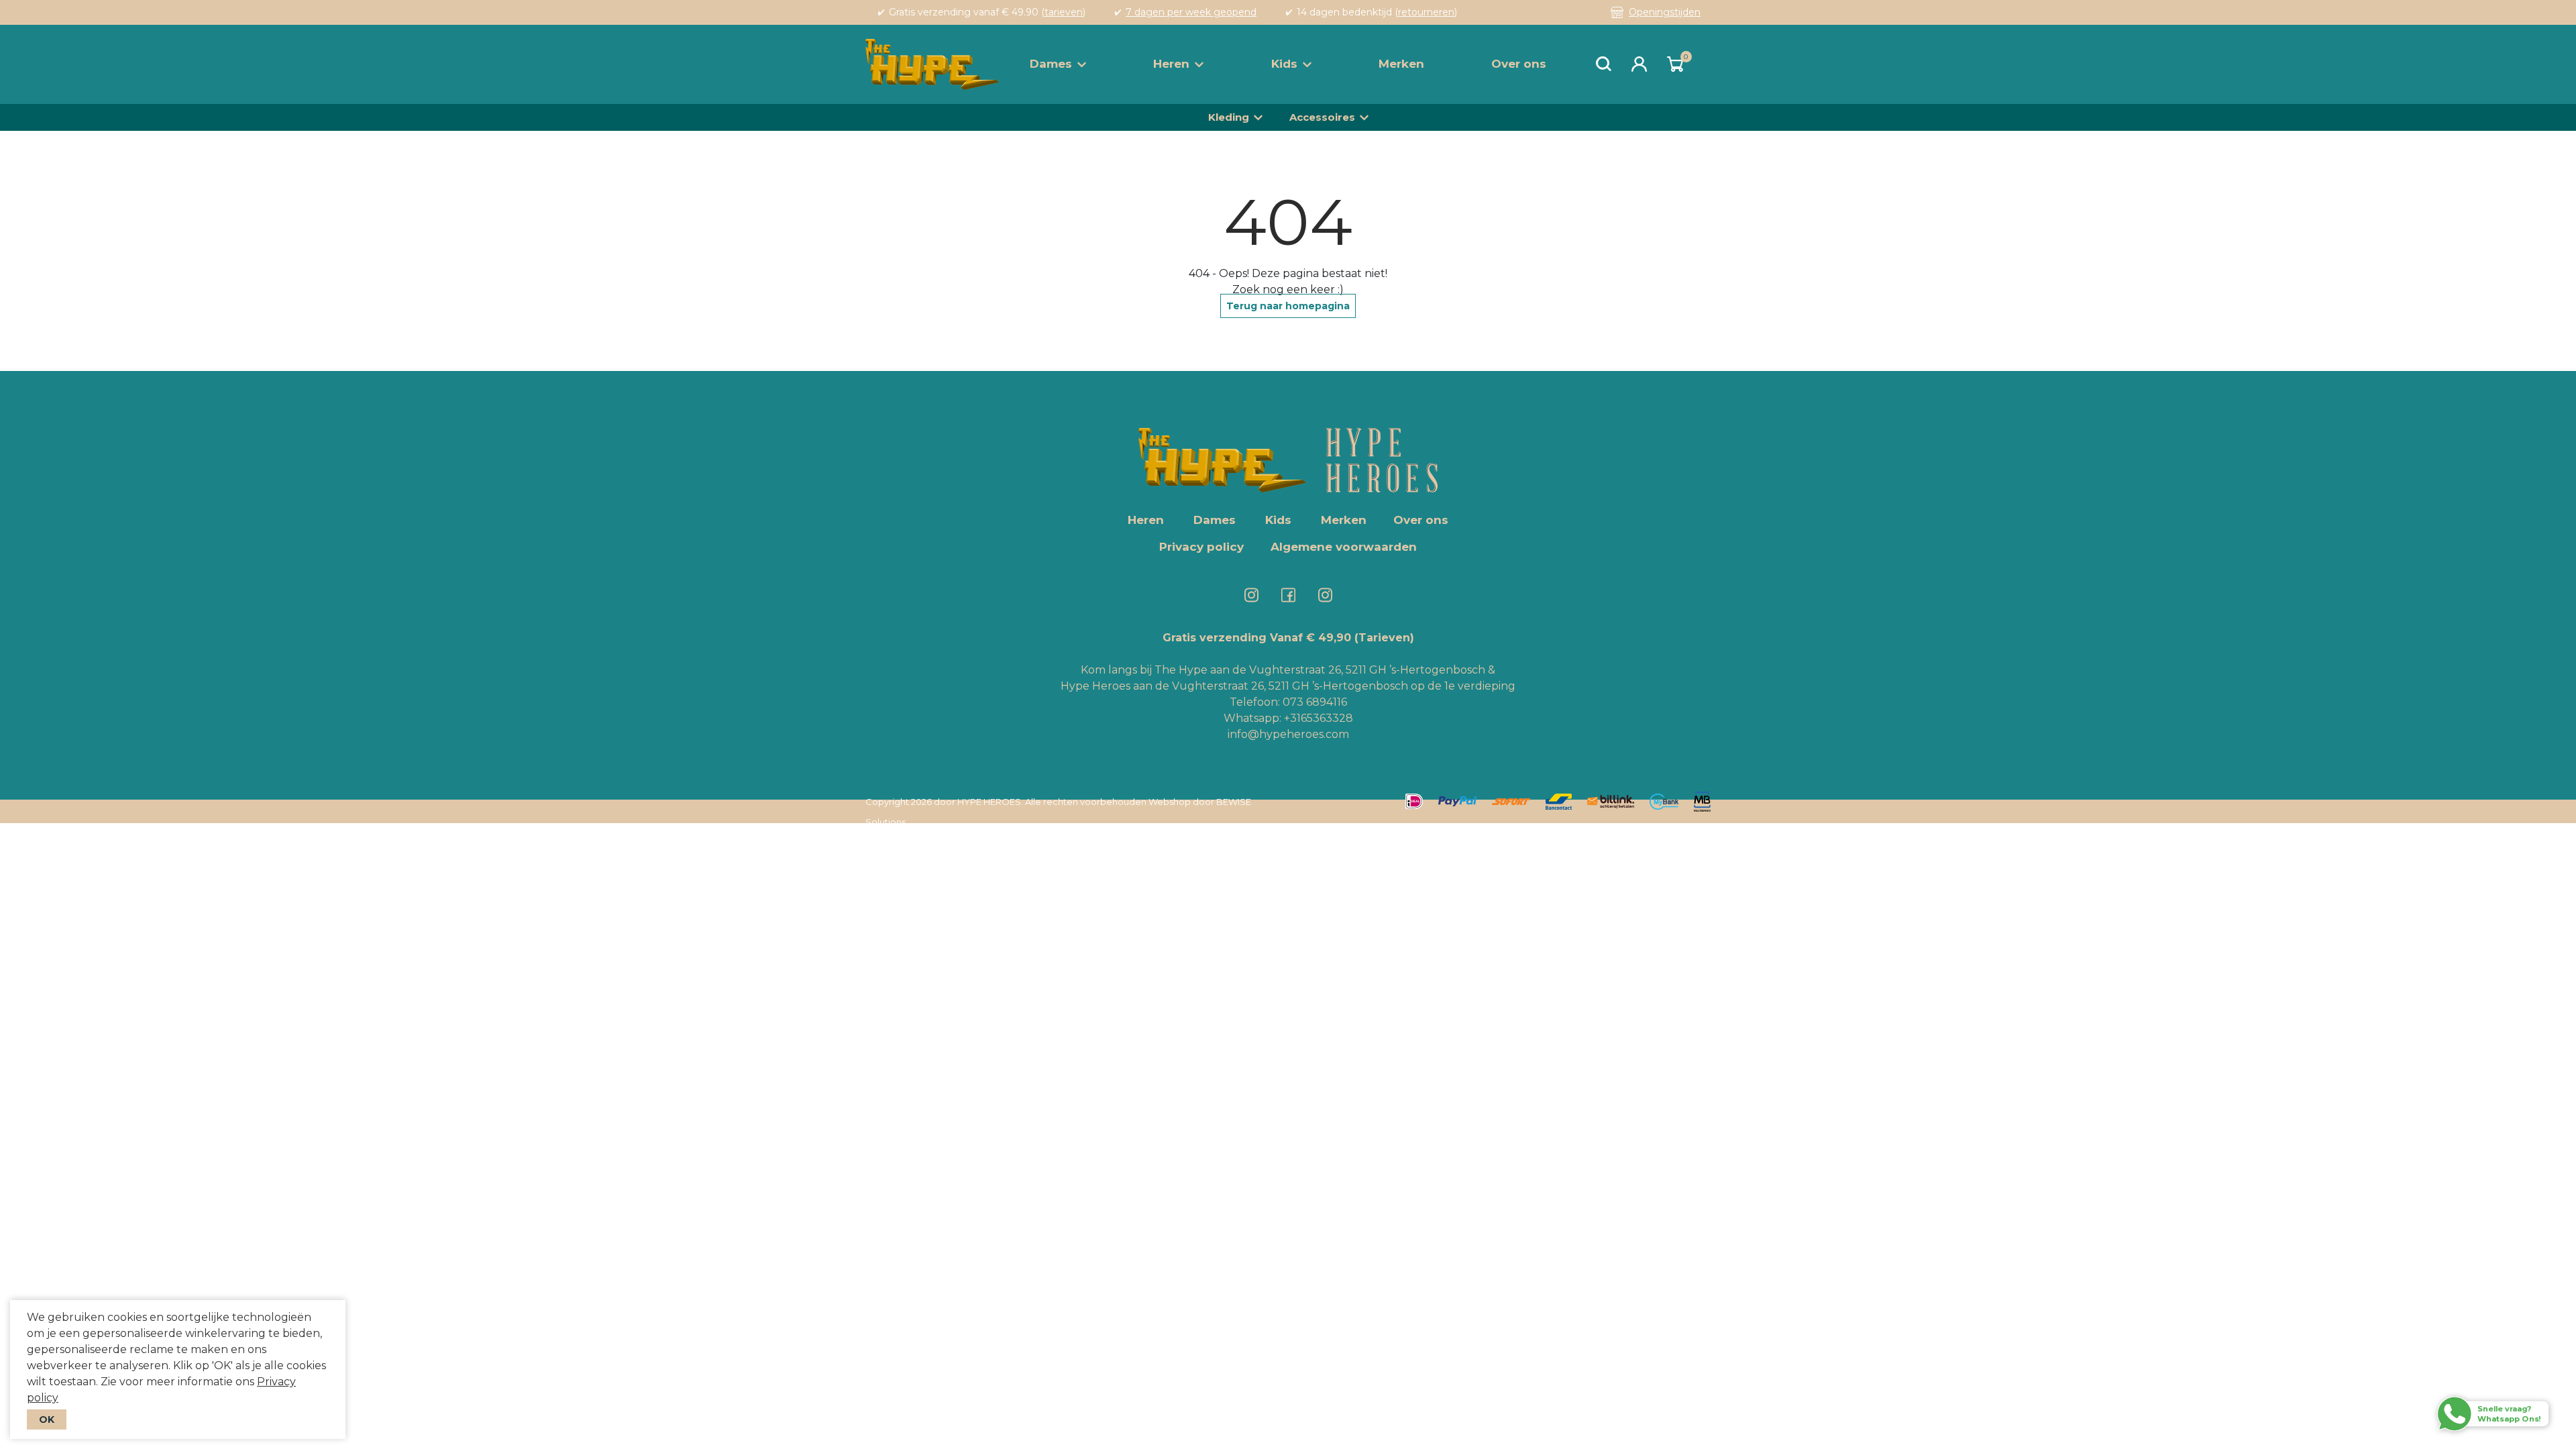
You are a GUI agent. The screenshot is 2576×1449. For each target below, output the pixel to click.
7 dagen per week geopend (1191, 12)
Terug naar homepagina (1288, 306)
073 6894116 (1315, 702)
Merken (1401, 64)
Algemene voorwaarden (1344, 547)
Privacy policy (1201, 547)
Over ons (1519, 64)
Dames (1051, 64)
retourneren (1426, 12)
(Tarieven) (1384, 638)
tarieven (1064, 12)
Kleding (1229, 117)
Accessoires (1322, 117)
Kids (1284, 64)
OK (47, 1419)
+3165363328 (1317, 718)
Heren (1171, 64)
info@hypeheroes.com (1288, 734)
